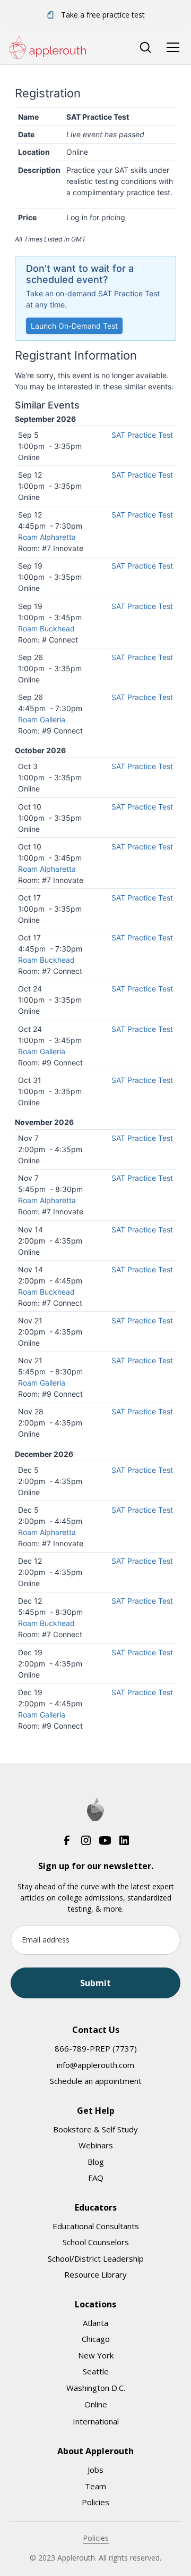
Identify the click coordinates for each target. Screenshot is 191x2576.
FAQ (96, 2178)
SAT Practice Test (142, 435)
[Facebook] (67, 1840)
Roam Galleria (42, 719)
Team (95, 2486)
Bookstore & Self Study (95, 2129)
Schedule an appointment (96, 2081)
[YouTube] (105, 1840)
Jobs (95, 2470)
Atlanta (95, 2323)
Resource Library (95, 2274)
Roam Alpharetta (47, 537)
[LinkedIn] (124, 1840)
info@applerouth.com (95, 2065)
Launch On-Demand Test (74, 326)
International (96, 2421)
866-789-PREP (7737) (96, 2048)
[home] (48, 47)
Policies (95, 2502)
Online (96, 2404)
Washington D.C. (96, 2388)
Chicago (96, 2339)
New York (96, 2355)
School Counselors (96, 2242)
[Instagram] (86, 1840)
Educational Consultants (96, 2226)
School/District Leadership (96, 2258)
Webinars (96, 2145)
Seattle (96, 2371)
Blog (96, 2162)
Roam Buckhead (46, 628)
